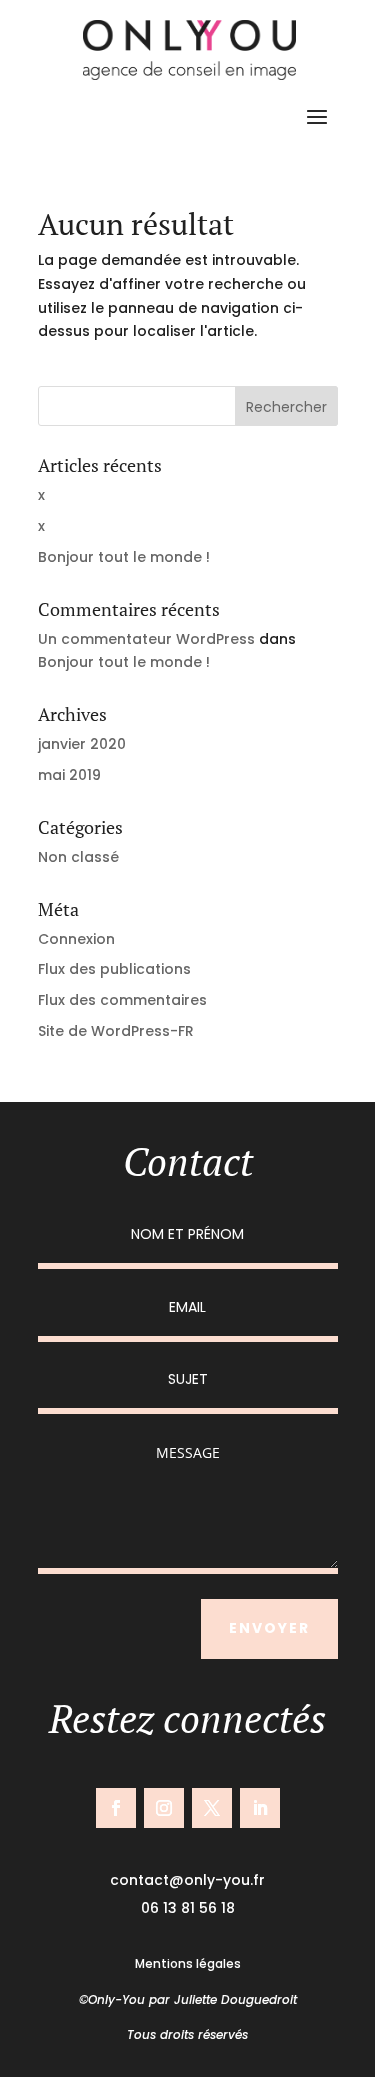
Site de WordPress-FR (116, 1031)
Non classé (78, 857)
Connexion (76, 939)
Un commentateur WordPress (146, 639)
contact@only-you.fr (187, 1880)
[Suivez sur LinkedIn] (260, 1808)
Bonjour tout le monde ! (124, 557)
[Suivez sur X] (212, 1808)
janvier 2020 (82, 744)
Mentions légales (188, 1963)
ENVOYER (269, 1628)
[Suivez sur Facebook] (116, 1808)
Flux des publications (114, 969)
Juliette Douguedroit (235, 1999)
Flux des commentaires (122, 1000)
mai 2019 (69, 775)
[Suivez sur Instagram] (164, 1808)
